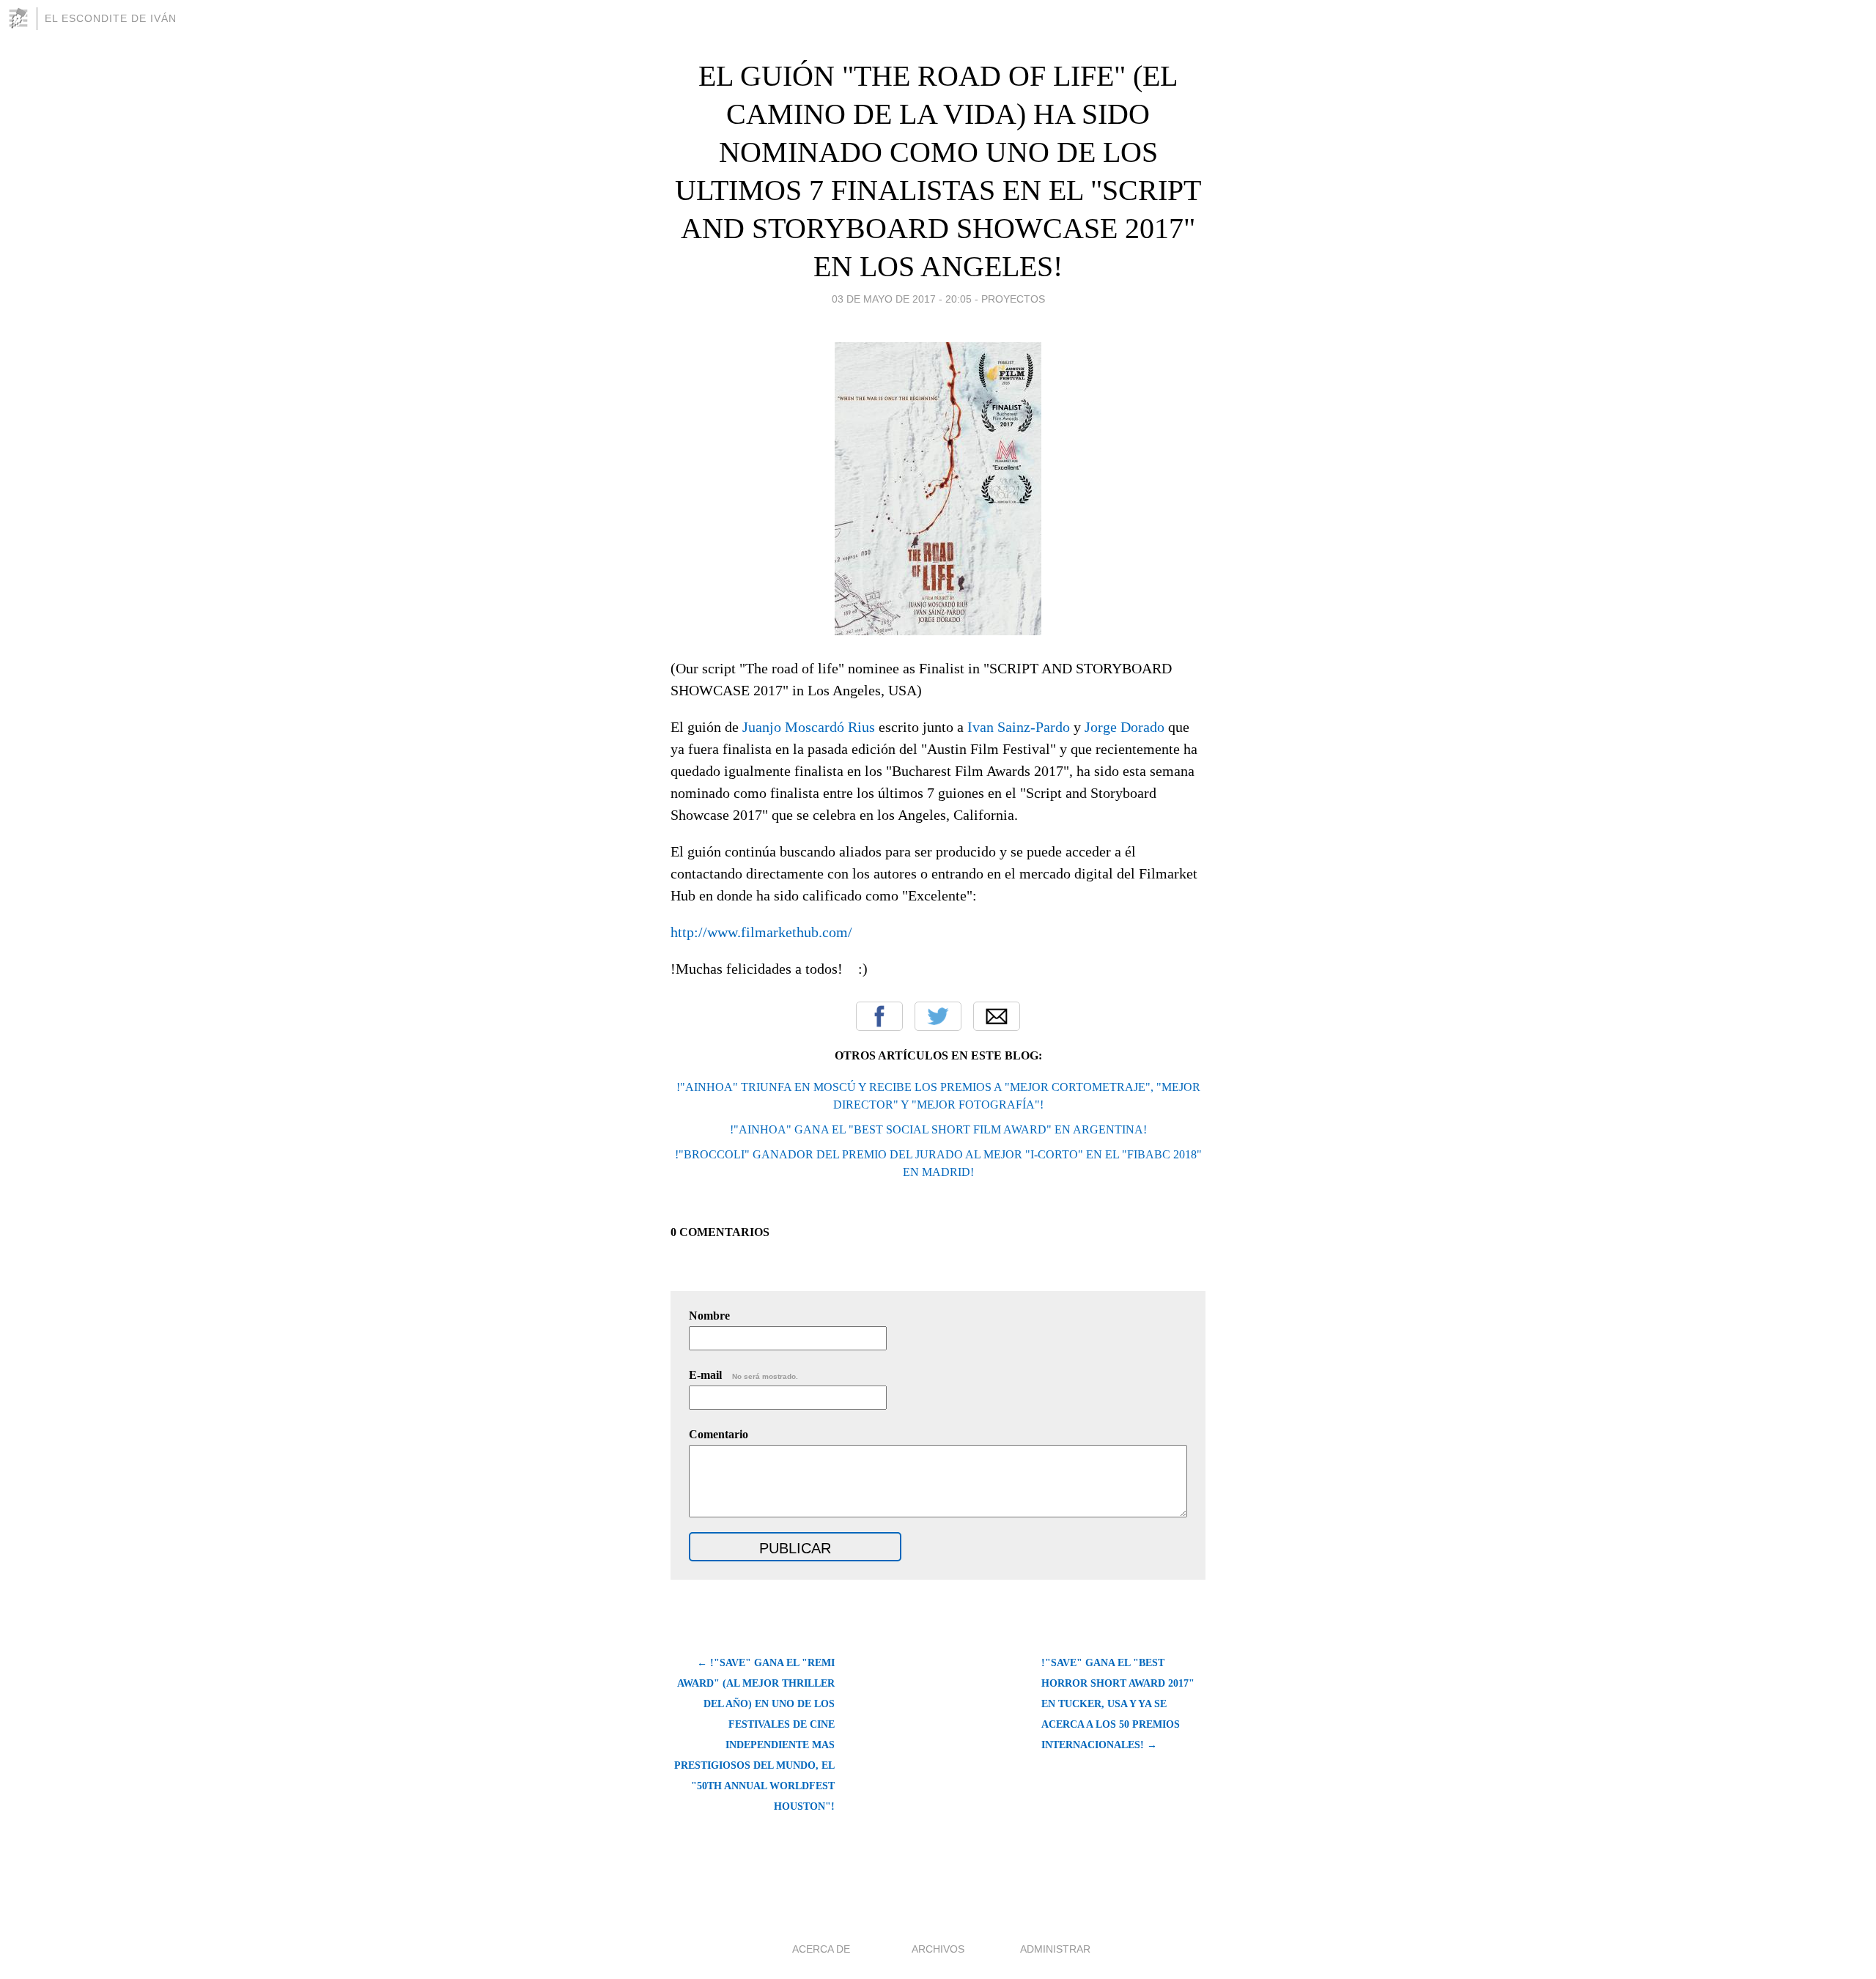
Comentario (719, 1434)
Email (997, 1016)
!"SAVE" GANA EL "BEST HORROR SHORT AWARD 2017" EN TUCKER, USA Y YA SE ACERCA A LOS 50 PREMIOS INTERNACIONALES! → (1118, 1704)
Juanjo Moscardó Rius (809, 727)
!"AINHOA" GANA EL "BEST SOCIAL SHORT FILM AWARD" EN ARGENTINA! (938, 1129)
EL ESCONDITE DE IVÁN (111, 18)
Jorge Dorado (1125, 727)
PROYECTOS (1013, 299)
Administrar (1055, 1949)
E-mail (743, 1375)
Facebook (879, 1016)
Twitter (938, 1016)
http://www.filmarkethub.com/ (761, 932)
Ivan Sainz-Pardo (1019, 727)
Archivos (938, 1949)
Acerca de (821, 1949)
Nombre (709, 1316)
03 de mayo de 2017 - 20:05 (902, 299)
